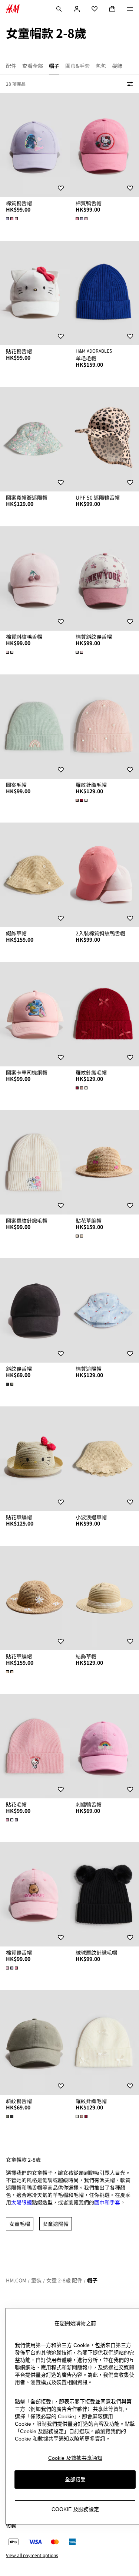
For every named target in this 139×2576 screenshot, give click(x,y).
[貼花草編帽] (35, 1459)
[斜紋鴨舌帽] (35, 1310)
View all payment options (32, 2555)
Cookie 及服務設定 (75, 2509)
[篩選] (129, 84)
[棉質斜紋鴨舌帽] (35, 578)
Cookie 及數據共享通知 (75, 2458)
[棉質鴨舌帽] (35, 145)
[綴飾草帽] (35, 875)
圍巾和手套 (107, 2202)
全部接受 (75, 2479)
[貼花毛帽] (35, 1746)
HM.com (16, 2280)
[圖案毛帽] (35, 727)
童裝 (36, 2280)
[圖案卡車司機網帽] (35, 1014)
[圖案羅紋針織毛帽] (35, 1162)
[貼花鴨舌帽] (35, 293)
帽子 (92, 2280)
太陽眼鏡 (21, 2202)
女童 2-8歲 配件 (64, 2280)
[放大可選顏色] (13, 219)
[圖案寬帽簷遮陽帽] (35, 439)
